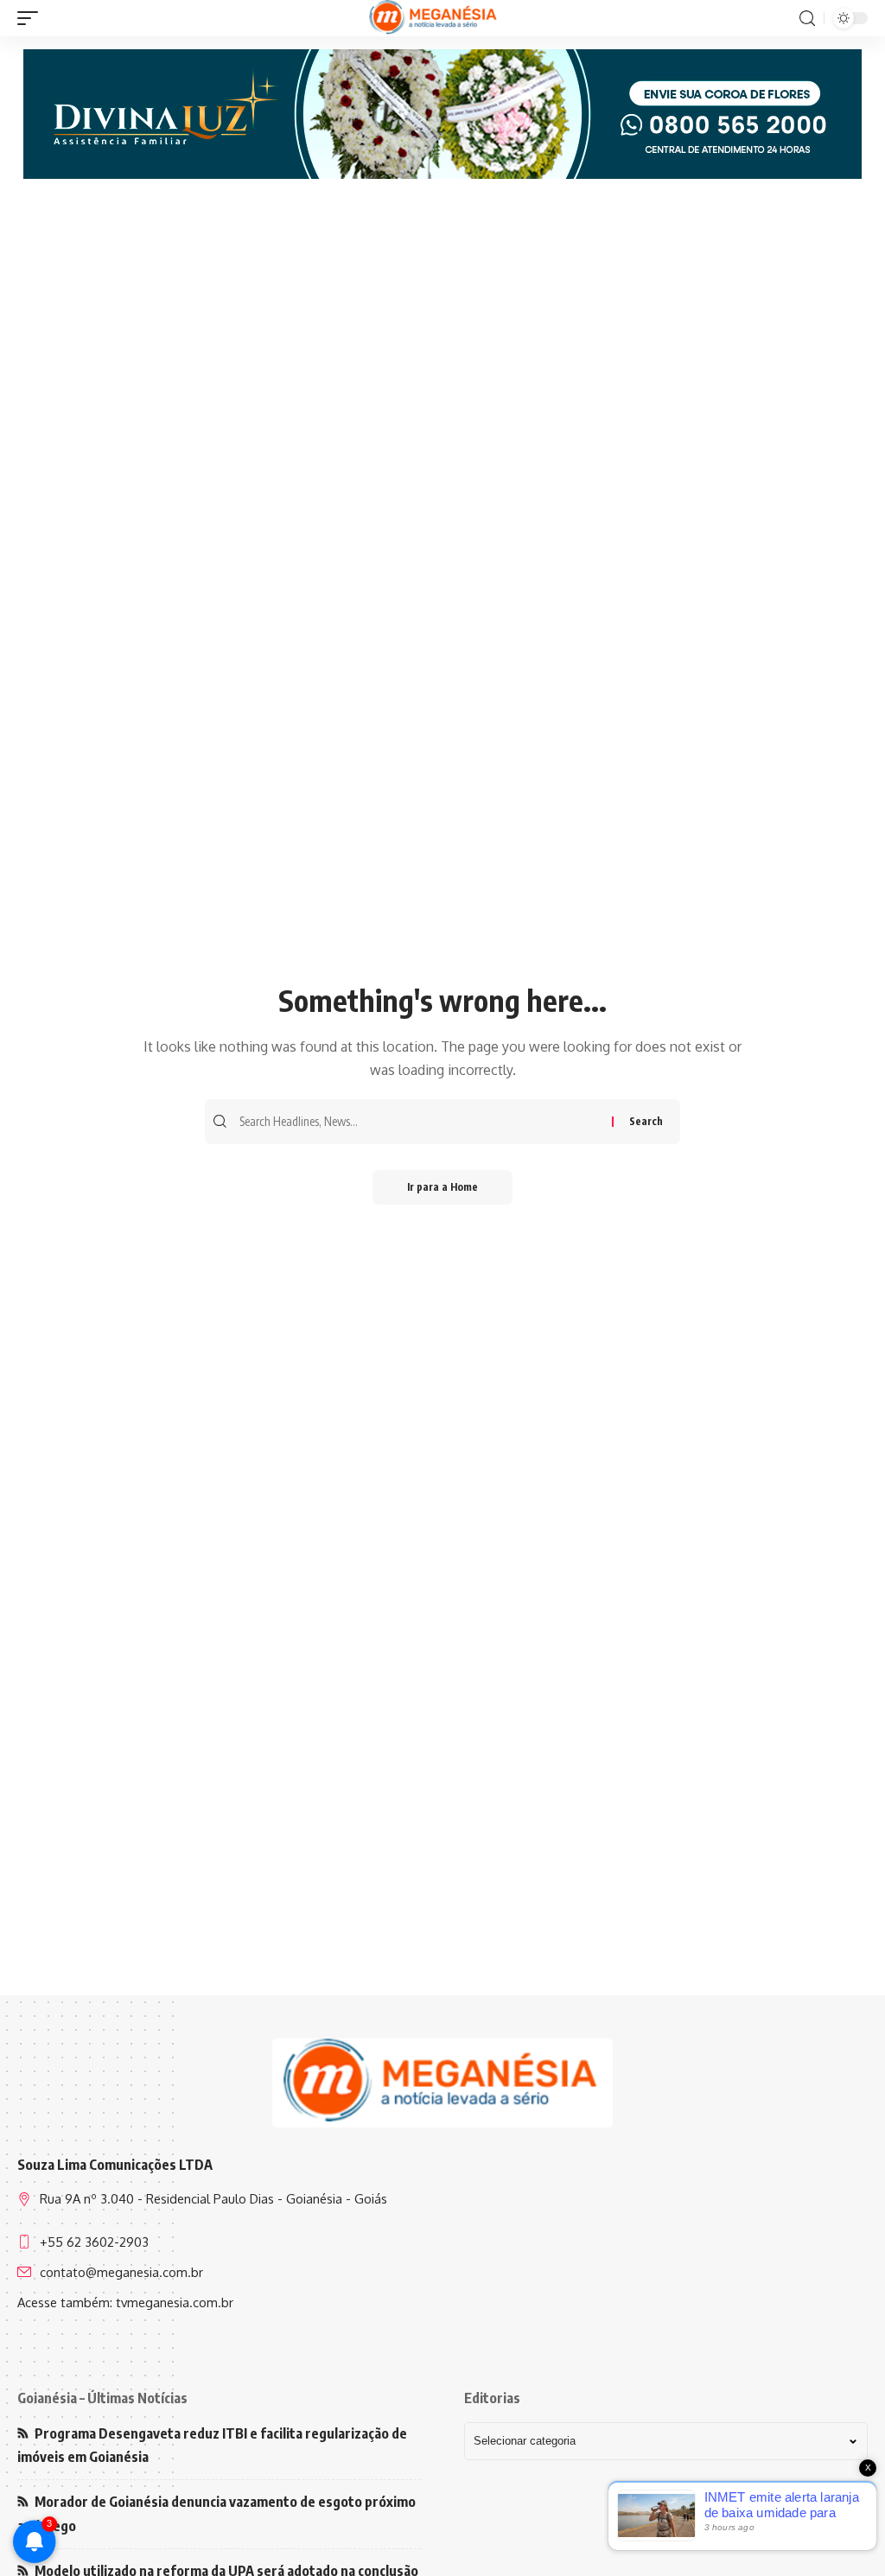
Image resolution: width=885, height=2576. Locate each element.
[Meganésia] (434, 18)
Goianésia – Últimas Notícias (102, 2398)
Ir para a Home (442, 1187)
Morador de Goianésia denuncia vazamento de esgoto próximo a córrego (216, 2513)
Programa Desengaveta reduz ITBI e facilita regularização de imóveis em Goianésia (212, 2445)
